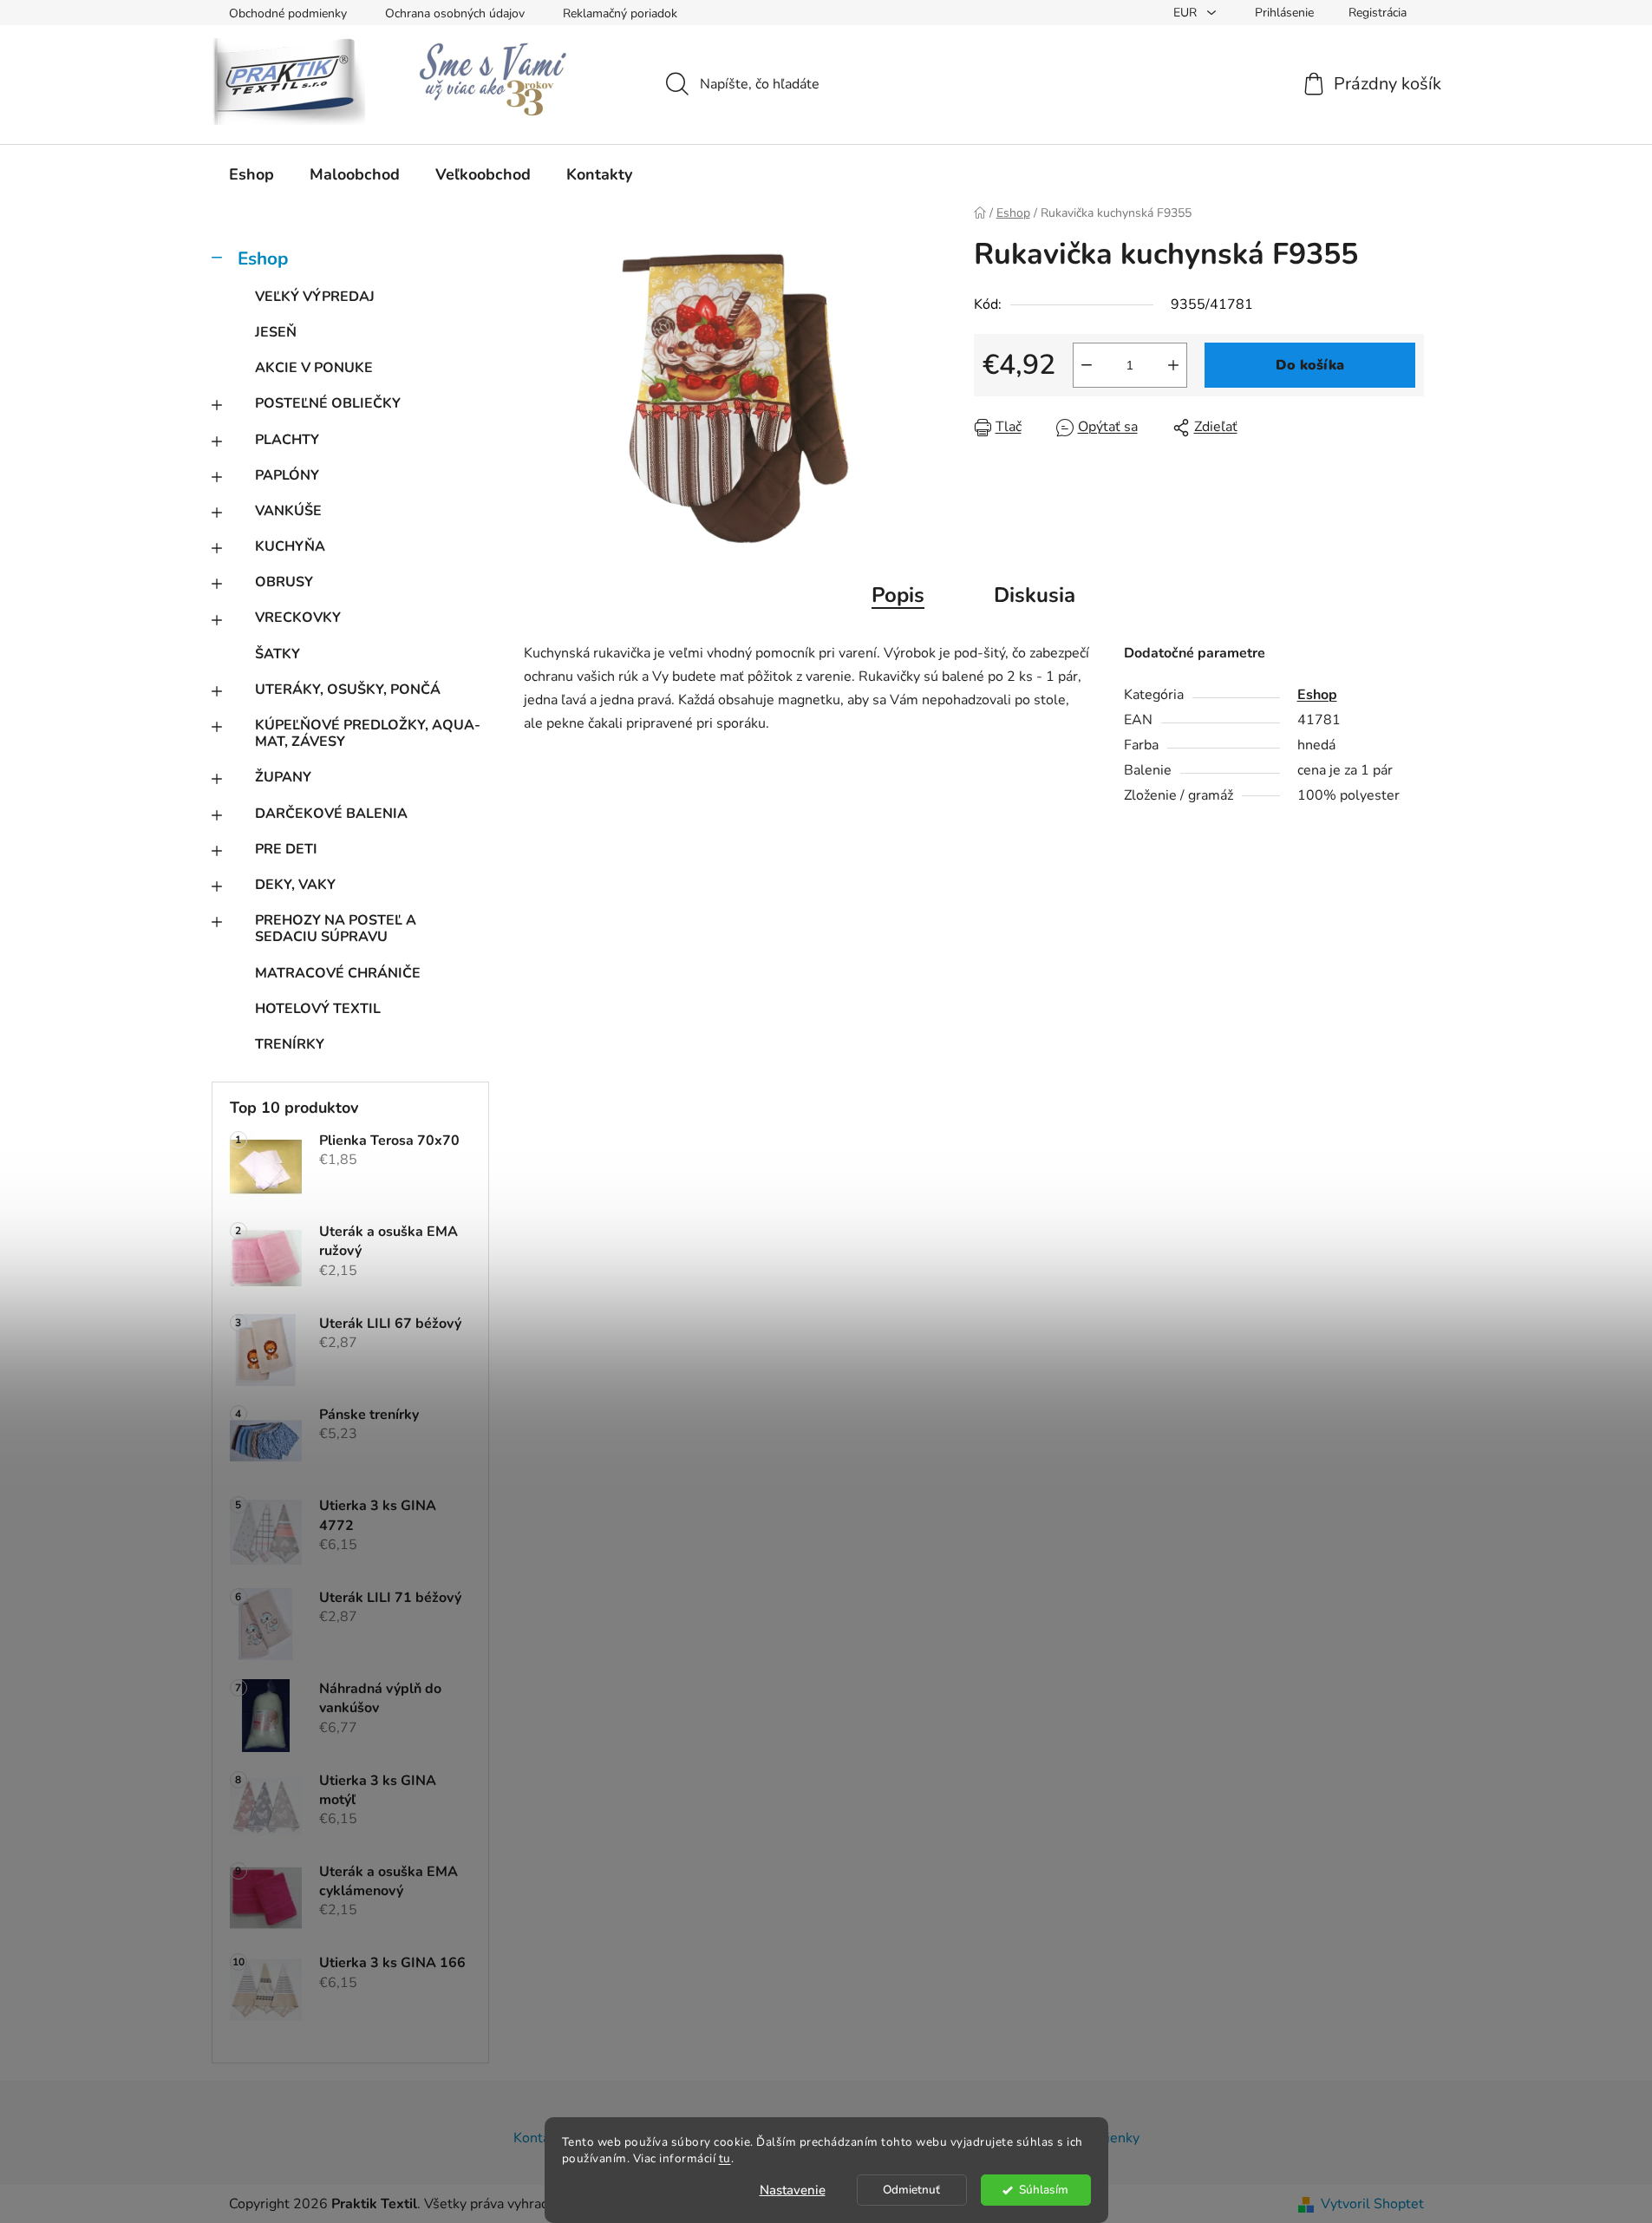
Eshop (263, 258)
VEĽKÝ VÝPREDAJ (315, 297)
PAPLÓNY (287, 475)
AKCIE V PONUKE (314, 368)
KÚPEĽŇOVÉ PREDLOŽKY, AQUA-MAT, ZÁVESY (368, 733)
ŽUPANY (283, 777)
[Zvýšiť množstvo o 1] (1173, 365)
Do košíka (1310, 365)
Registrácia (1378, 13)
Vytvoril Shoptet (1372, 2204)
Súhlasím (1044, 2190)
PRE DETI (286, 849)
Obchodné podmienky (288, 13)
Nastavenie (793, 2190)
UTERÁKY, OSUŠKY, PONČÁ (348, 690)
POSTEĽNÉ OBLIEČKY (328, 403)
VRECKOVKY (298, 618)
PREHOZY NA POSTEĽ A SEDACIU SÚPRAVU (336, 928)
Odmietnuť (911, 2190)
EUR (1187, 13)
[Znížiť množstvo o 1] (1087, 365)
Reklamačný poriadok (620, 13)
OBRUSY (284, 582)
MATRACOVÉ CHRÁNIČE (338, 973)
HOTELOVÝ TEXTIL (318, 1009)
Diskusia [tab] (1035, 595)
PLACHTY (287, 440)
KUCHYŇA (290, 546)
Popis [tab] (898, 595)
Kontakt (538, 2138)
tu (725, 2158)
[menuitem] (251, 174)
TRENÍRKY (290, 1044)
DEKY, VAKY (295, 885)
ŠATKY (278, 654)
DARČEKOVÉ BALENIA (331, 814)
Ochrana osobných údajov (455, 13)
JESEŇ (276, 332)
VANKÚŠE (288, 511)
